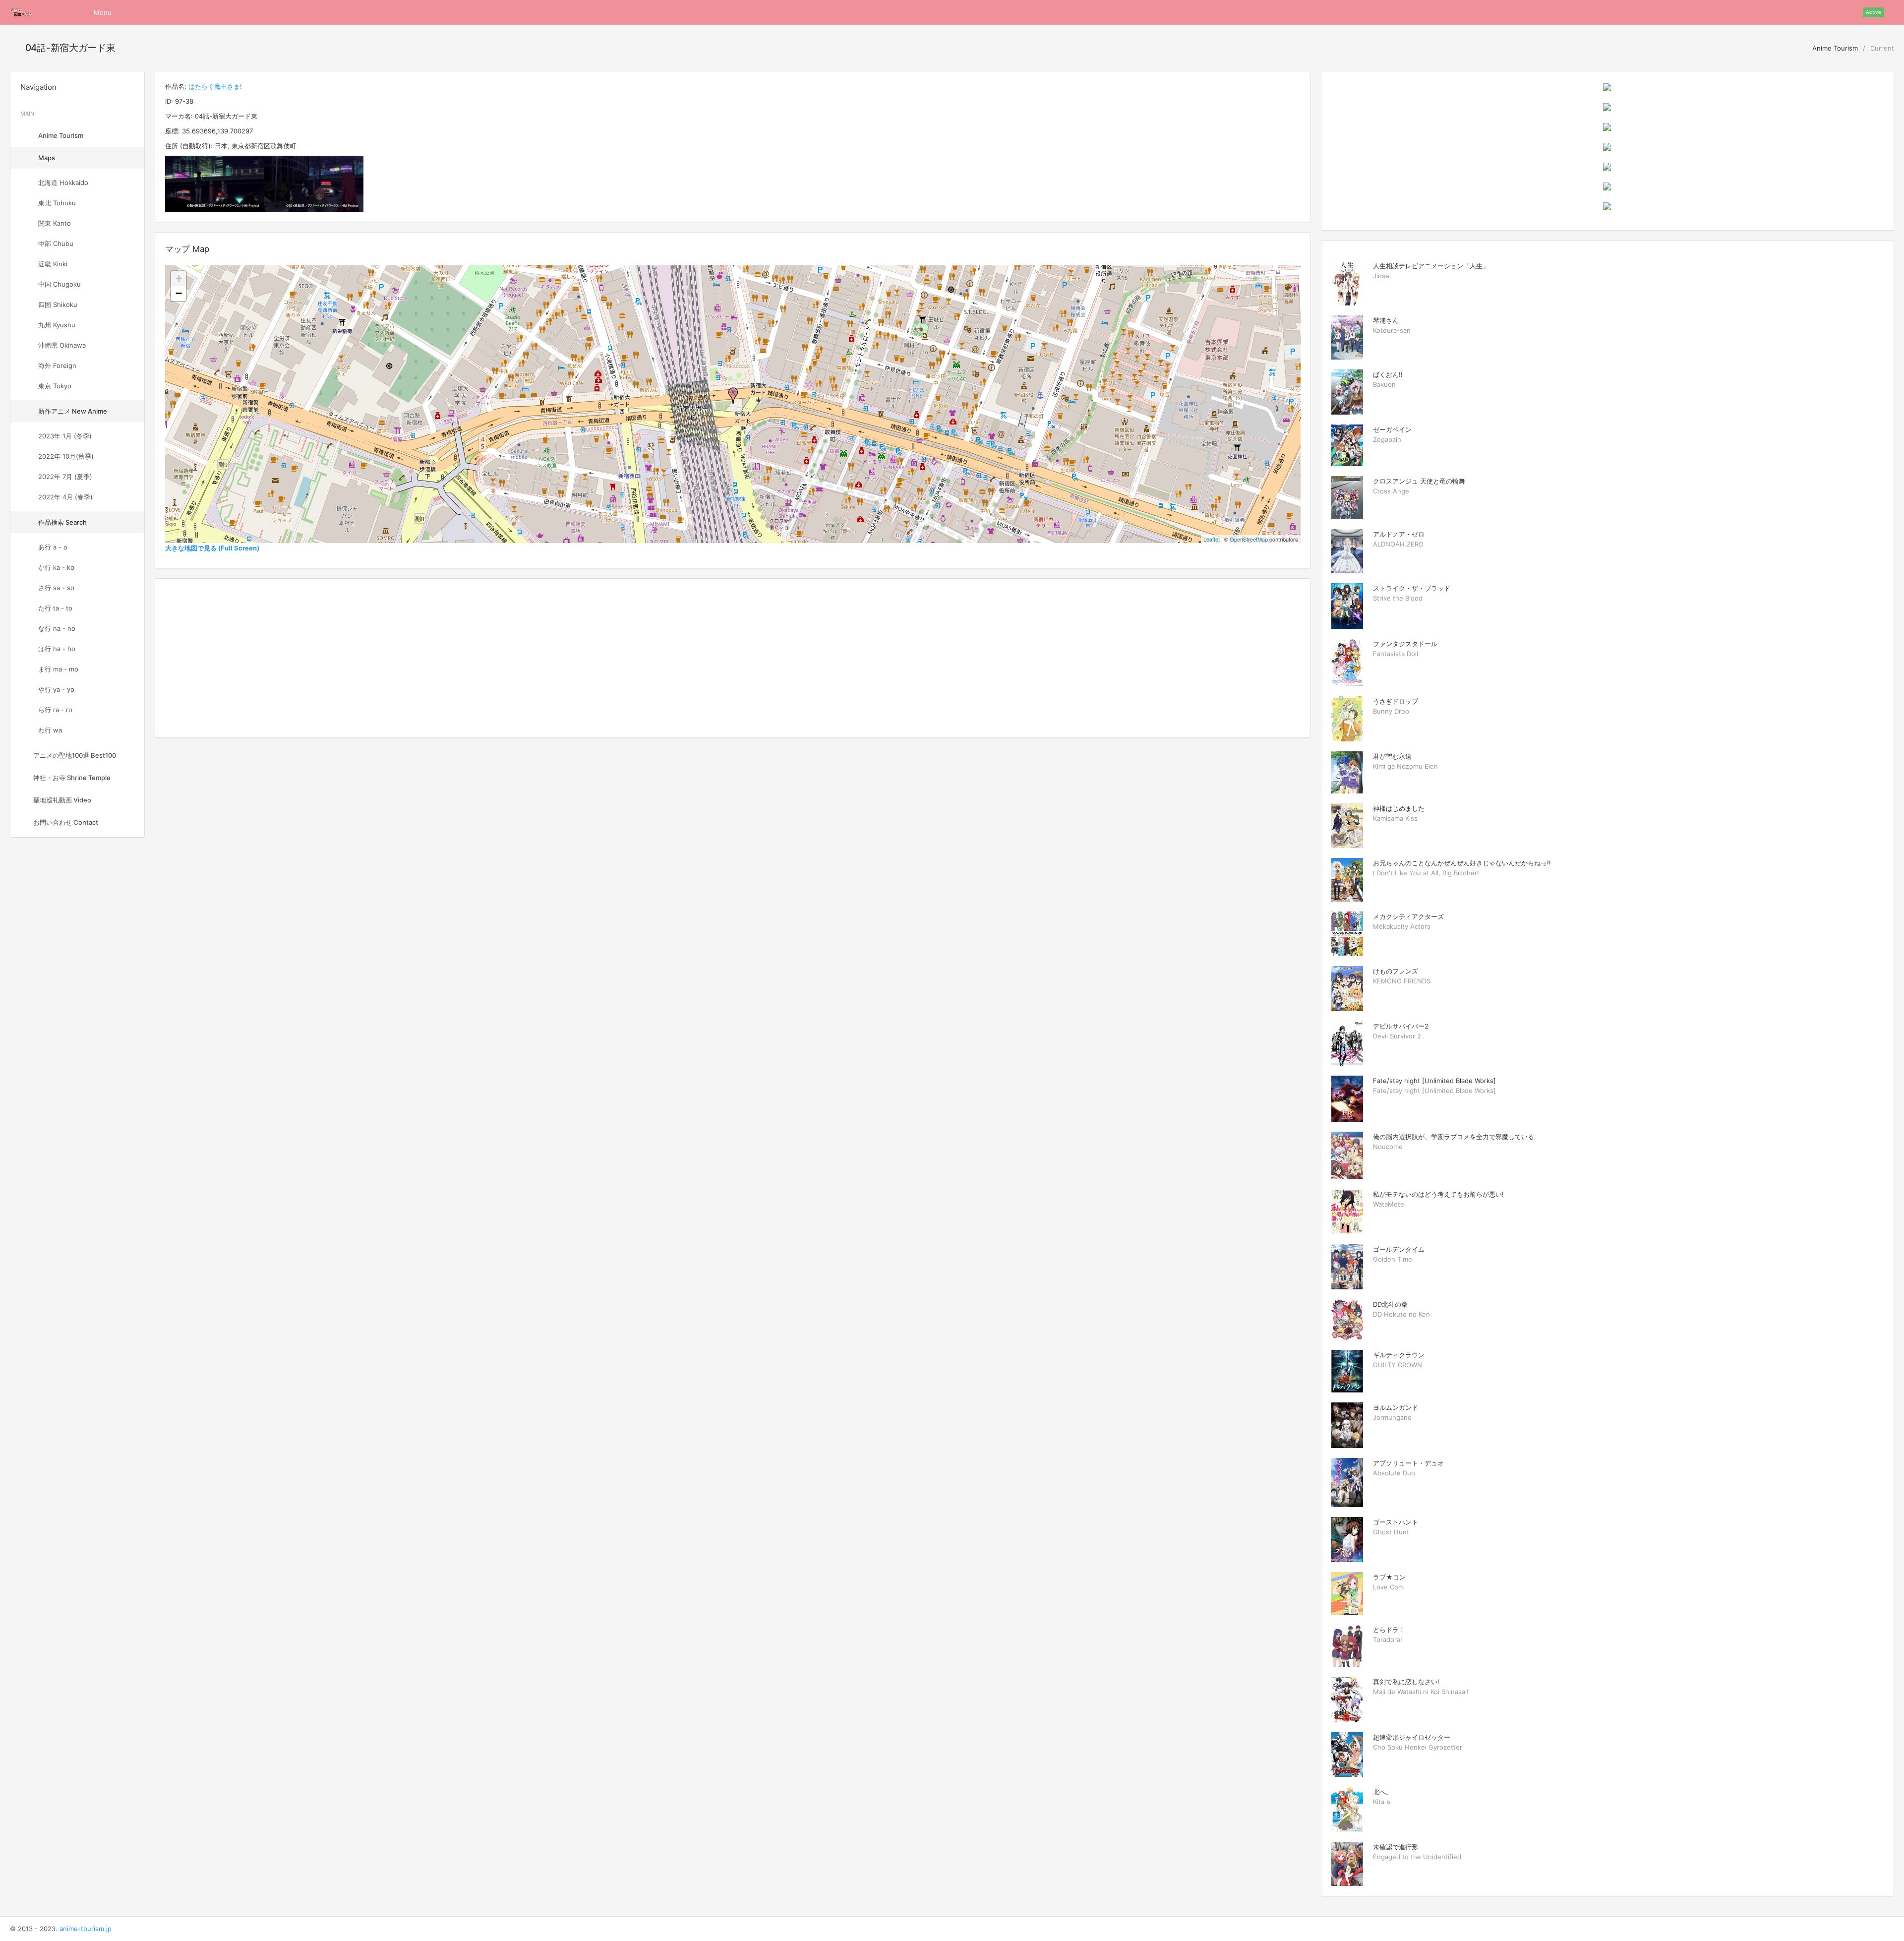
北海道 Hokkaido (63, 182)
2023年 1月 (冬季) (65, 436)
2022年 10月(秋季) (66, 456)
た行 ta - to (55, 608)
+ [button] (179, 278)
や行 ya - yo (56, 689)
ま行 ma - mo (58, 669)
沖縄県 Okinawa (62, 345)
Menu (103, 12)
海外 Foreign (57, 365)
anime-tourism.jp (86, 1929)
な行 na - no (57, 628)
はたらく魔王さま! (215, 86)
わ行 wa (50, 730)
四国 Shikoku (58, 304)
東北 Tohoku (57, 203)
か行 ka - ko (56, 567)
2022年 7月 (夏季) (65, 477)
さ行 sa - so (56, 588)
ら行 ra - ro (55, 710)
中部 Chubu (56, 243)
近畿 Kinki (53, 264)
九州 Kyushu (57, 325)
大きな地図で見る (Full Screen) (212, 548)
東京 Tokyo (55, 386)
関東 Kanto (55, 223)
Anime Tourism (1834, 48)
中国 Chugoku (59, 284)
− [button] (179, 293)
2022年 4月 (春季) (65, 497)
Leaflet (1212, 539)
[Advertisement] (733, 658)
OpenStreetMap (1249, 539)
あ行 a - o (53, 547)
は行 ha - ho (57, 649)
